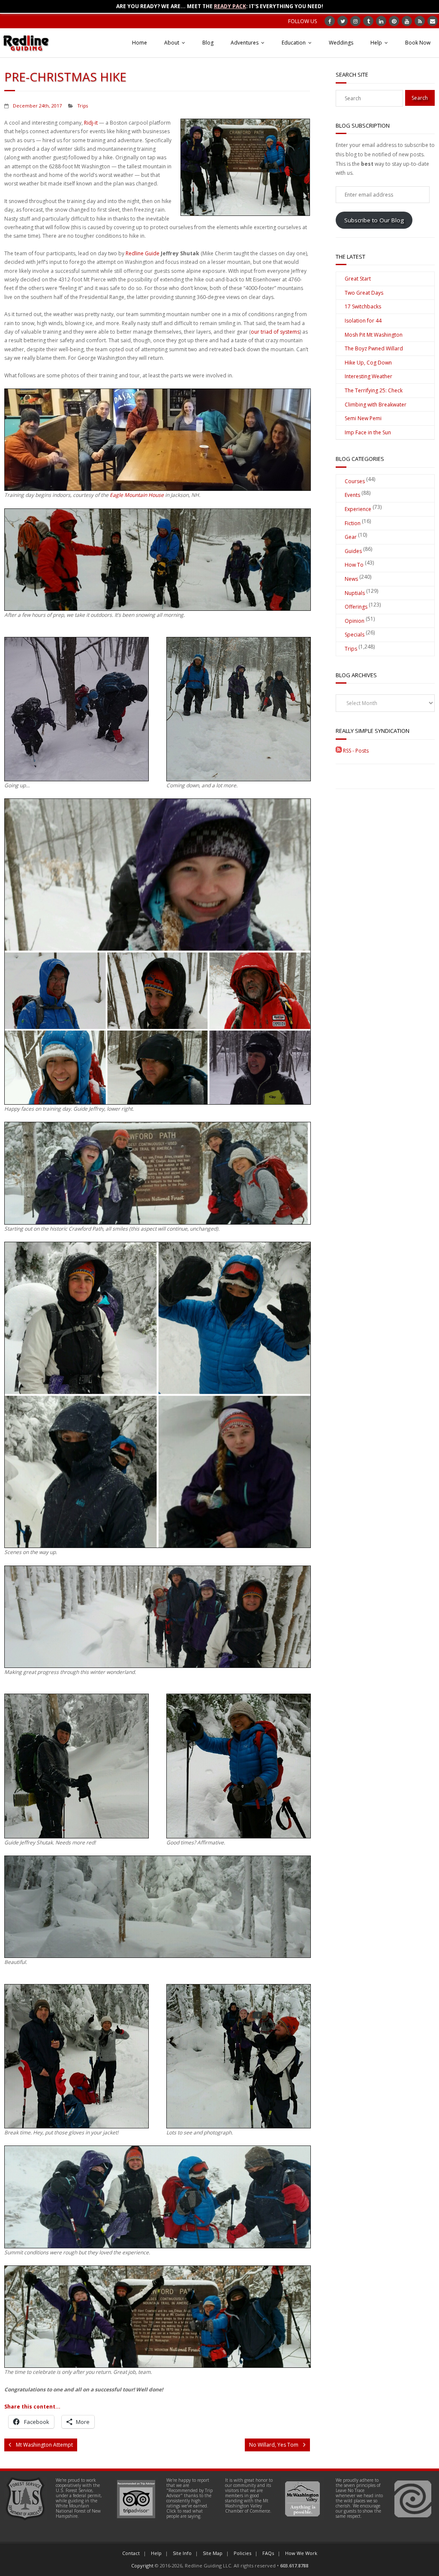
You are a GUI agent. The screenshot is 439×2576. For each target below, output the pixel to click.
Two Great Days (364, 293)
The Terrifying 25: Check (374, 390)
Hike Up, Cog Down (368, 363)
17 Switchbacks (363, 306)
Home (140, 43)
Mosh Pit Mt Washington (374, 335)
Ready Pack (230, 6)
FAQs (268, 2553)
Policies (242, 2553)
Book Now (418, 43)
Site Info (182, 2553)
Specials (355, 635)
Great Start (358, 279)
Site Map (213, 2553)
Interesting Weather (368, 376)
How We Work (301, 2553)
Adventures (245, 43)
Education (294, 43)
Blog (208, 43)
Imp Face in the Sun (368, 432)
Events (352, 495)
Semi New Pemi (363, 418)
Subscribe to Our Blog (374, 220)
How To (354, 565)
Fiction (353, 523)
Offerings (356, 607)
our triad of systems (275, 332)
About (172, 43)
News (351, 579)
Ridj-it (91, 123)
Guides (353, 551)
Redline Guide (143, 253)
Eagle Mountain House (137, 495)
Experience (358, 509)
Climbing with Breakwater (376, 405)
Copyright (142, 2566)
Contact (131, 2553)
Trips (83, 106)
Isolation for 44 (363, 321)
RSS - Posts (355, 751)
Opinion (355, 621)
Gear (351, 537)
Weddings (341, 43)
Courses (355, 481)
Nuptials (355, 593)
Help (376, 43)
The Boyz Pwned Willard (374, 348)
